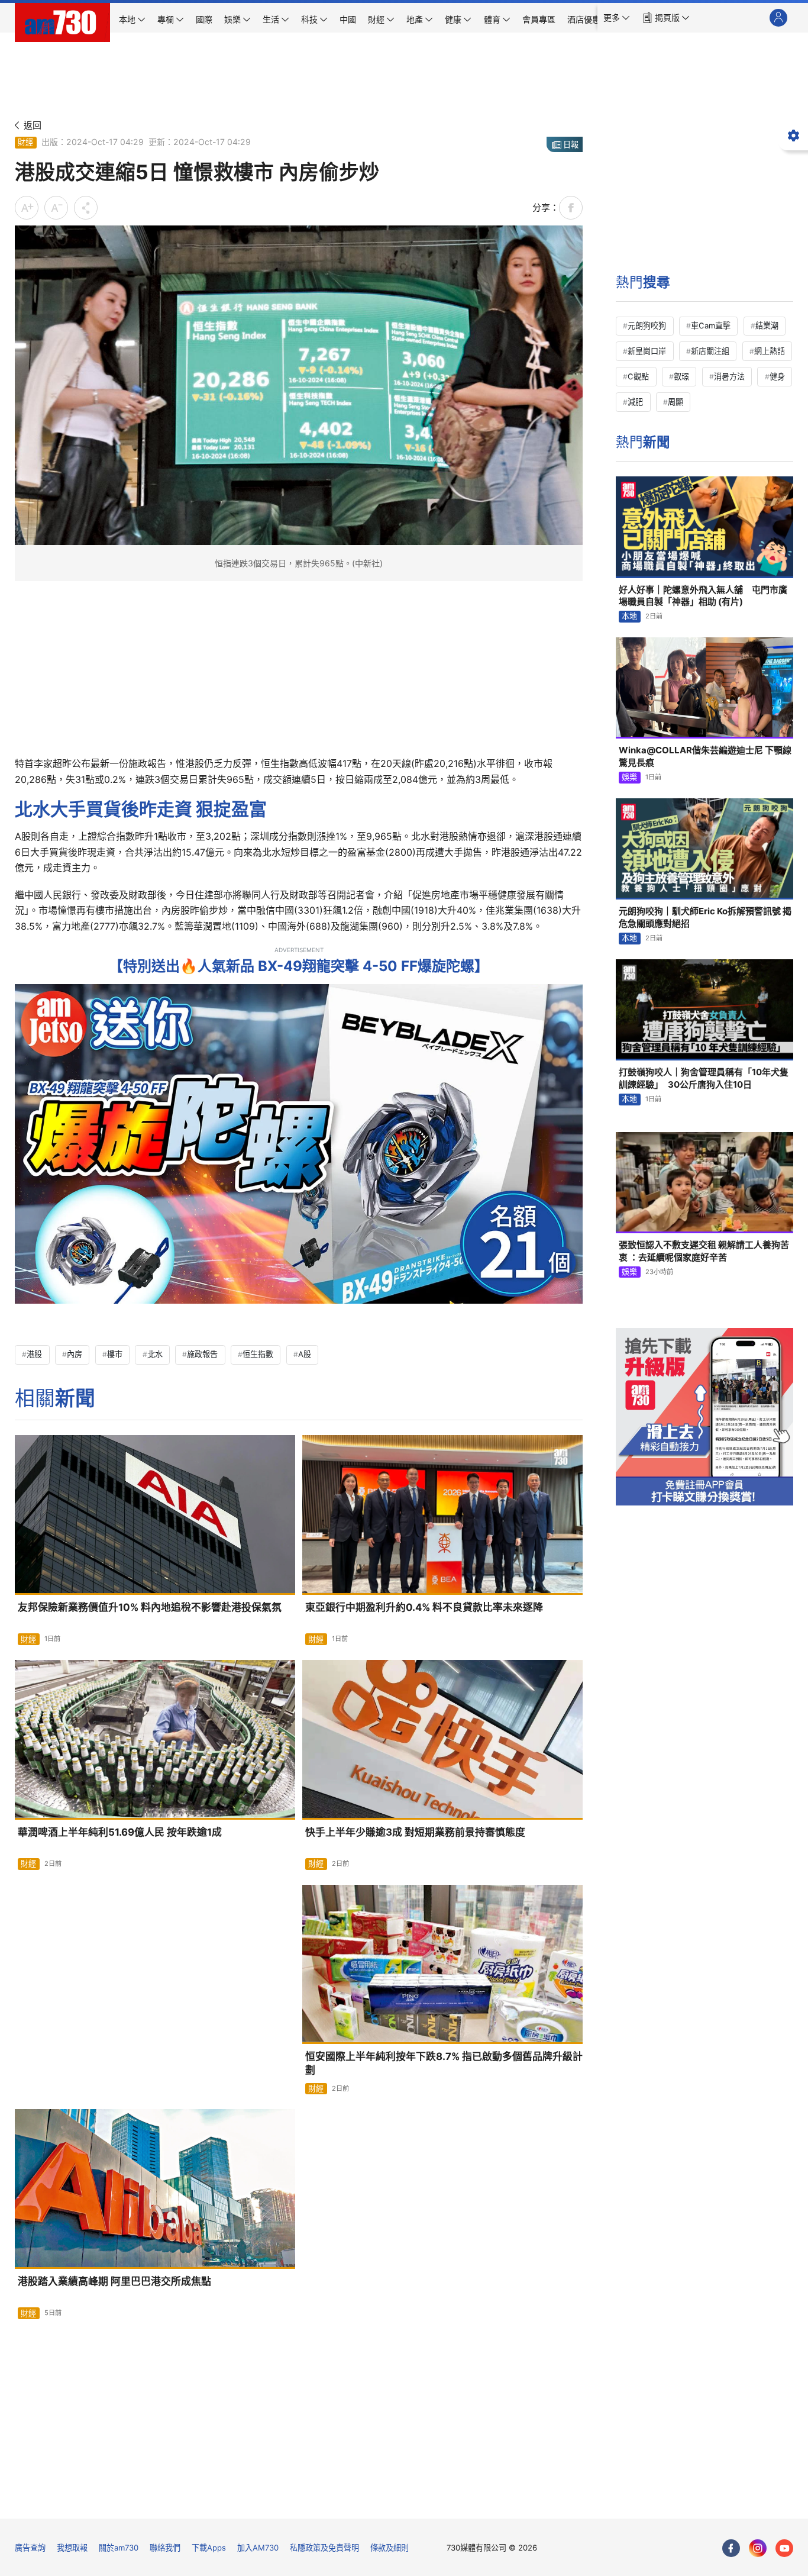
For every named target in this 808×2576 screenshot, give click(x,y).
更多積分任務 (466, 2501)
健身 (777, 376)
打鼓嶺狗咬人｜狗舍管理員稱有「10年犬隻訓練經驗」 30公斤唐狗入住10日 (704, 1078)
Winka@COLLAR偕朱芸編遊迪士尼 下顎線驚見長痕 (705, 756)
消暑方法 (729, 376)
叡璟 (681, 376)
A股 (305, 1354)
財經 (25, 142)
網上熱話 (770, 351)
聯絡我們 (165, 2548)
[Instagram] (758, 2548)
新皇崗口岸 (647, 351)
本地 (629, 616)
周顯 (676, 402)
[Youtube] (784, 2548)
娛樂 (629, 777)
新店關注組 (710, 351)
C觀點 (638, 376)
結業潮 (767, 325)
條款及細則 (390, 2548)
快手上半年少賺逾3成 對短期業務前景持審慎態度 (415, 1832)
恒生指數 (258, 1354)
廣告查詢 (30, 2548)
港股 (34, 1354)
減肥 (635, 402)
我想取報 (72, 2548)
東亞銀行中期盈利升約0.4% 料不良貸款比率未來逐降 (424, 1607)
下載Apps (209, 2548)
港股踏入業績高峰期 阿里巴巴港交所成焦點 (114, 2281)
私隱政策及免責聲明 (324, 2548)
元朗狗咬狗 (647, 325)
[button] (617, 18)
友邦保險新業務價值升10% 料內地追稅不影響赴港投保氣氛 (150, 1607)
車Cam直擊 (711, 325)
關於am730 (119, 2548)
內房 (75, 1354)
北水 (155, 1354)
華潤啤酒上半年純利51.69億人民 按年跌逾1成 (120, 1832)
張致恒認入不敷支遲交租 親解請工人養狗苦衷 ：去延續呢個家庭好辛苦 (704, 1251)
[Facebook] (731, 2548)
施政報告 (202, 1354)
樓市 (115, 1354)
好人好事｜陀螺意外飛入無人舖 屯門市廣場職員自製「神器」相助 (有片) (703, 596)
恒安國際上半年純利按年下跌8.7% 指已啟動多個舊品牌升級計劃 (444, 2063)
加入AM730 (258, 2548)
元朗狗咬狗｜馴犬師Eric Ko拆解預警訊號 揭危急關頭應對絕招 (705, 917)
